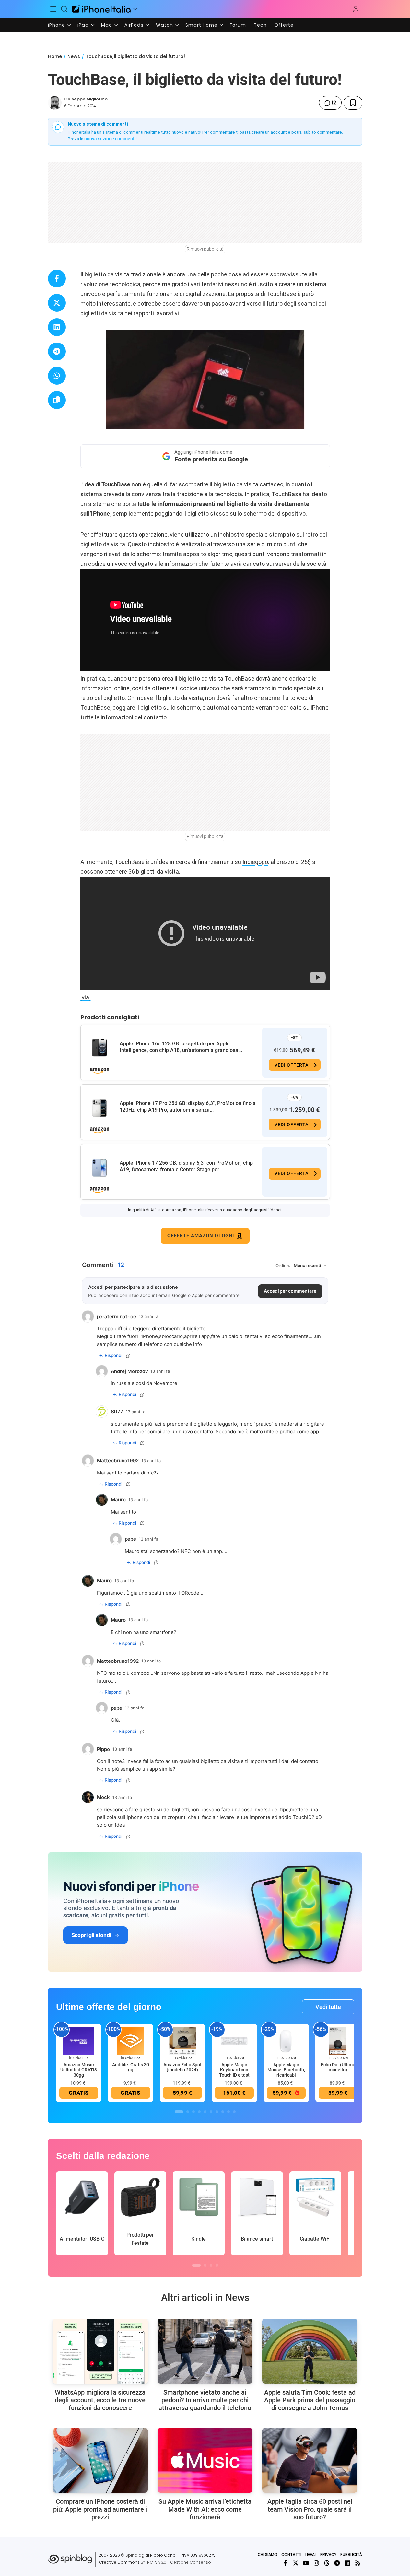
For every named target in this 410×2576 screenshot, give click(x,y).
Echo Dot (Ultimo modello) (338, 2067)
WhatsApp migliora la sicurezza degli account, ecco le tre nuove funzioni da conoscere (100, 2400)
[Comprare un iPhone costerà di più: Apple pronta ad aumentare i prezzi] (100, 2460)
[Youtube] (306, 2563)
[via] (86, 997)
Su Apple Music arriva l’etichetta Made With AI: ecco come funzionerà (205, 2509)
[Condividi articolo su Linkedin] (57, 327)
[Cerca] (64, 9)
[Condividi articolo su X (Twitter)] (57, 303)
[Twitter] (296, 2563)
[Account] (356, 9)
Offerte (284, 25)
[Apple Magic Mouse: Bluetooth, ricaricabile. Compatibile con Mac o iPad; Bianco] (286, 2041)
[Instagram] (316, 2563)
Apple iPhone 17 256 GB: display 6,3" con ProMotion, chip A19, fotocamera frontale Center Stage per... (186, 1166)
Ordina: (283, 1265)
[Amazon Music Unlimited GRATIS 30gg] (79, 2041)
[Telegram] (337, 2563)
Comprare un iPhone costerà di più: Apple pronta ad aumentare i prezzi (100, 2509)
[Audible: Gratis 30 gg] (131, 2041)
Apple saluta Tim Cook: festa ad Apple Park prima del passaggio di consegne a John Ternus (310, 2400)
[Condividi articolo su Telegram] (57, 351)
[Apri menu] (135, 9)
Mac (107, 25)
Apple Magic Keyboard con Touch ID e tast (234, 2070)
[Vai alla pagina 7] (217, 2112)
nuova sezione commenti (110, 139)
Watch (164, 25)
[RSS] (358, 2563)
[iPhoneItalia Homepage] (101, 9)
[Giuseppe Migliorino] (55, 103)
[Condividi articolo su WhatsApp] (57, 376)
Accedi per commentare (290, 1291)
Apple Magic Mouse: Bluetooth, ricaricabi (286, 2070)
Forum (238, 25)
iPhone (57, 25)
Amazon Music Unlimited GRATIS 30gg (79, 2070)
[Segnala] (128, 1356)
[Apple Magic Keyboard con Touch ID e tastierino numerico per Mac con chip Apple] (234, 2041)
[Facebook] (285, 2563)
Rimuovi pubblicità (205, 249)
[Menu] (53, 9)
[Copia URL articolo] (57, 400)
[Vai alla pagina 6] (211, 2112)
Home (55, 56)
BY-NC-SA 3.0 (153, 2562)
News (74, 56)
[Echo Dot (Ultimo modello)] (338, 2041)
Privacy (328, 2554)
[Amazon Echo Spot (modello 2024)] (182, 2041)
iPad (83, 25)
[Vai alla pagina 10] (234, 2112)
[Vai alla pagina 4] (199, 2112)
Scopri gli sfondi (91, 1935)
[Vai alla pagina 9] (228, 2112)
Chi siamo (268, 2554)
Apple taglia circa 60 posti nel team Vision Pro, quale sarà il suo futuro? (310, 2509)
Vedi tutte (328, 2007)
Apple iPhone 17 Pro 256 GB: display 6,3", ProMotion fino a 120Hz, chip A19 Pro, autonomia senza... (188, 1107)
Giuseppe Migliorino (86, 99)
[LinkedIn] (347, 2563)
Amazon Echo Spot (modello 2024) (182, 2067)
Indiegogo (255, 862)
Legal (311, 2554)
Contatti (291, 2554)
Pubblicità (351, 2554)
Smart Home (201, 25)
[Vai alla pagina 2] (188, 2112)
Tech (260, 25)
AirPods (134, 25)
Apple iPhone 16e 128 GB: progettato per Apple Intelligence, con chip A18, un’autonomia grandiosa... (181, 1047)
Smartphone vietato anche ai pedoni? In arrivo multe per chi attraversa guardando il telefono (205, 2400)
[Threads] (327, 2563)
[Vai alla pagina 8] (223, 2112)
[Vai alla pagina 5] (205, 2112)
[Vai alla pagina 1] (179, 2112)
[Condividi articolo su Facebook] (57, 279)
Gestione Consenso (191, 2562)
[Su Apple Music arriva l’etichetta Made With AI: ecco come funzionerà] (205, 2460)
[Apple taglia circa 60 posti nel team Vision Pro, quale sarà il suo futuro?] (310, 2460)
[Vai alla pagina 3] (193, 2112)
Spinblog (135, 2555)
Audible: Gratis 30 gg (131, 2067)
